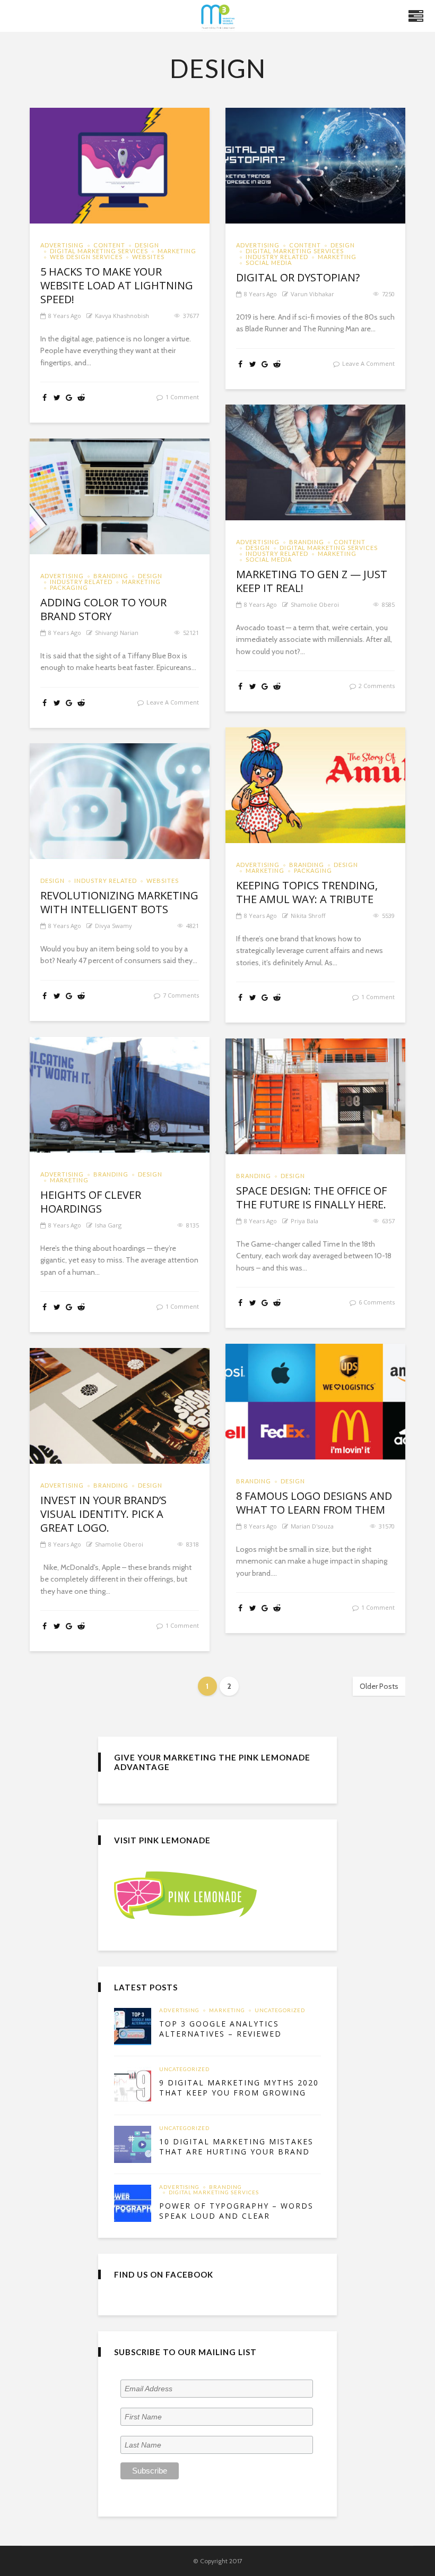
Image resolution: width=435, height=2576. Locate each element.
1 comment (182, 397)
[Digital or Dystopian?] (315, 166)
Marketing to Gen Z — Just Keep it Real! (312, 581)
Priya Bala (304, 1221)
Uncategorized (280, 2011)
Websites (148, 257)
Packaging (69, 587)
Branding (307, 542)
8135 (193, 1225)
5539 (388, 916)
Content (109, 245)
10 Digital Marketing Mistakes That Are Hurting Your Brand (236, 2147)
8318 (193, 1544)
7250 (388, 294)
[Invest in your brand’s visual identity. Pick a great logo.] (120, 1406)
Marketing (177, 251)
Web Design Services (86, 257)
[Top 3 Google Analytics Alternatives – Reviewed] (133, 2027)
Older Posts (379, 1686)
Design (147, 245)
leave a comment (368, 363)
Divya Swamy (114, 926)
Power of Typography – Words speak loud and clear (236, 2211)
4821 (193, 926)
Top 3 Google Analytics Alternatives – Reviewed (220, 2029)
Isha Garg (108, 1225)
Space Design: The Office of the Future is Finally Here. (311, 1198)
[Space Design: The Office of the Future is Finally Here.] (315, 1096)
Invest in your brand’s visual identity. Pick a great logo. (103, 1514)
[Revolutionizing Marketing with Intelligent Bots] (120, 801)
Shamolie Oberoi (315, 604)
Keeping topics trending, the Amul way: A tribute (307, 892)
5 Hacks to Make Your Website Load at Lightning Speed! (117, 286)
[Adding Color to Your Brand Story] (120, 496)
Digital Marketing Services (99, 251)
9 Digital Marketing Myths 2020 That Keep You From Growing (239, 2088)
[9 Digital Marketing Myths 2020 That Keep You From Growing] (133, 2085)
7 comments (181, 995)
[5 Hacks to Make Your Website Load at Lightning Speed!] (120, 166)
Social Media (269, 263)
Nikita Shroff (308, 916)
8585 (388, 604)
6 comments (377, 1302)
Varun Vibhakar (312, 294)
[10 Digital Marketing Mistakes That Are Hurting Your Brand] (133, 2144)
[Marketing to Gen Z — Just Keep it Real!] (315, 462)
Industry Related (277, 257)
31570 (387, 1526)
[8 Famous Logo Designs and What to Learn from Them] (315, 1402)
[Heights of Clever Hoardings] (120, 1095)
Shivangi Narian (117, 633)
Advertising (62, 245)
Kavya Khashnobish (122, 316)
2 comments (377, 686)
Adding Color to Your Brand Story (103, 609)
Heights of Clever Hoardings (91, 1202)
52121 (191, 633)
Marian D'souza (312, 1526)
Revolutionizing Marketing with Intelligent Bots (119, 903)
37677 (191, 316)
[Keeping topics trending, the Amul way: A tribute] (315, 785)
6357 (388, 1221)
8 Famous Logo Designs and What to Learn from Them (314, 1503)
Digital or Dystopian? (298, 278)
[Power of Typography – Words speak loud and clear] (133, 2203)
